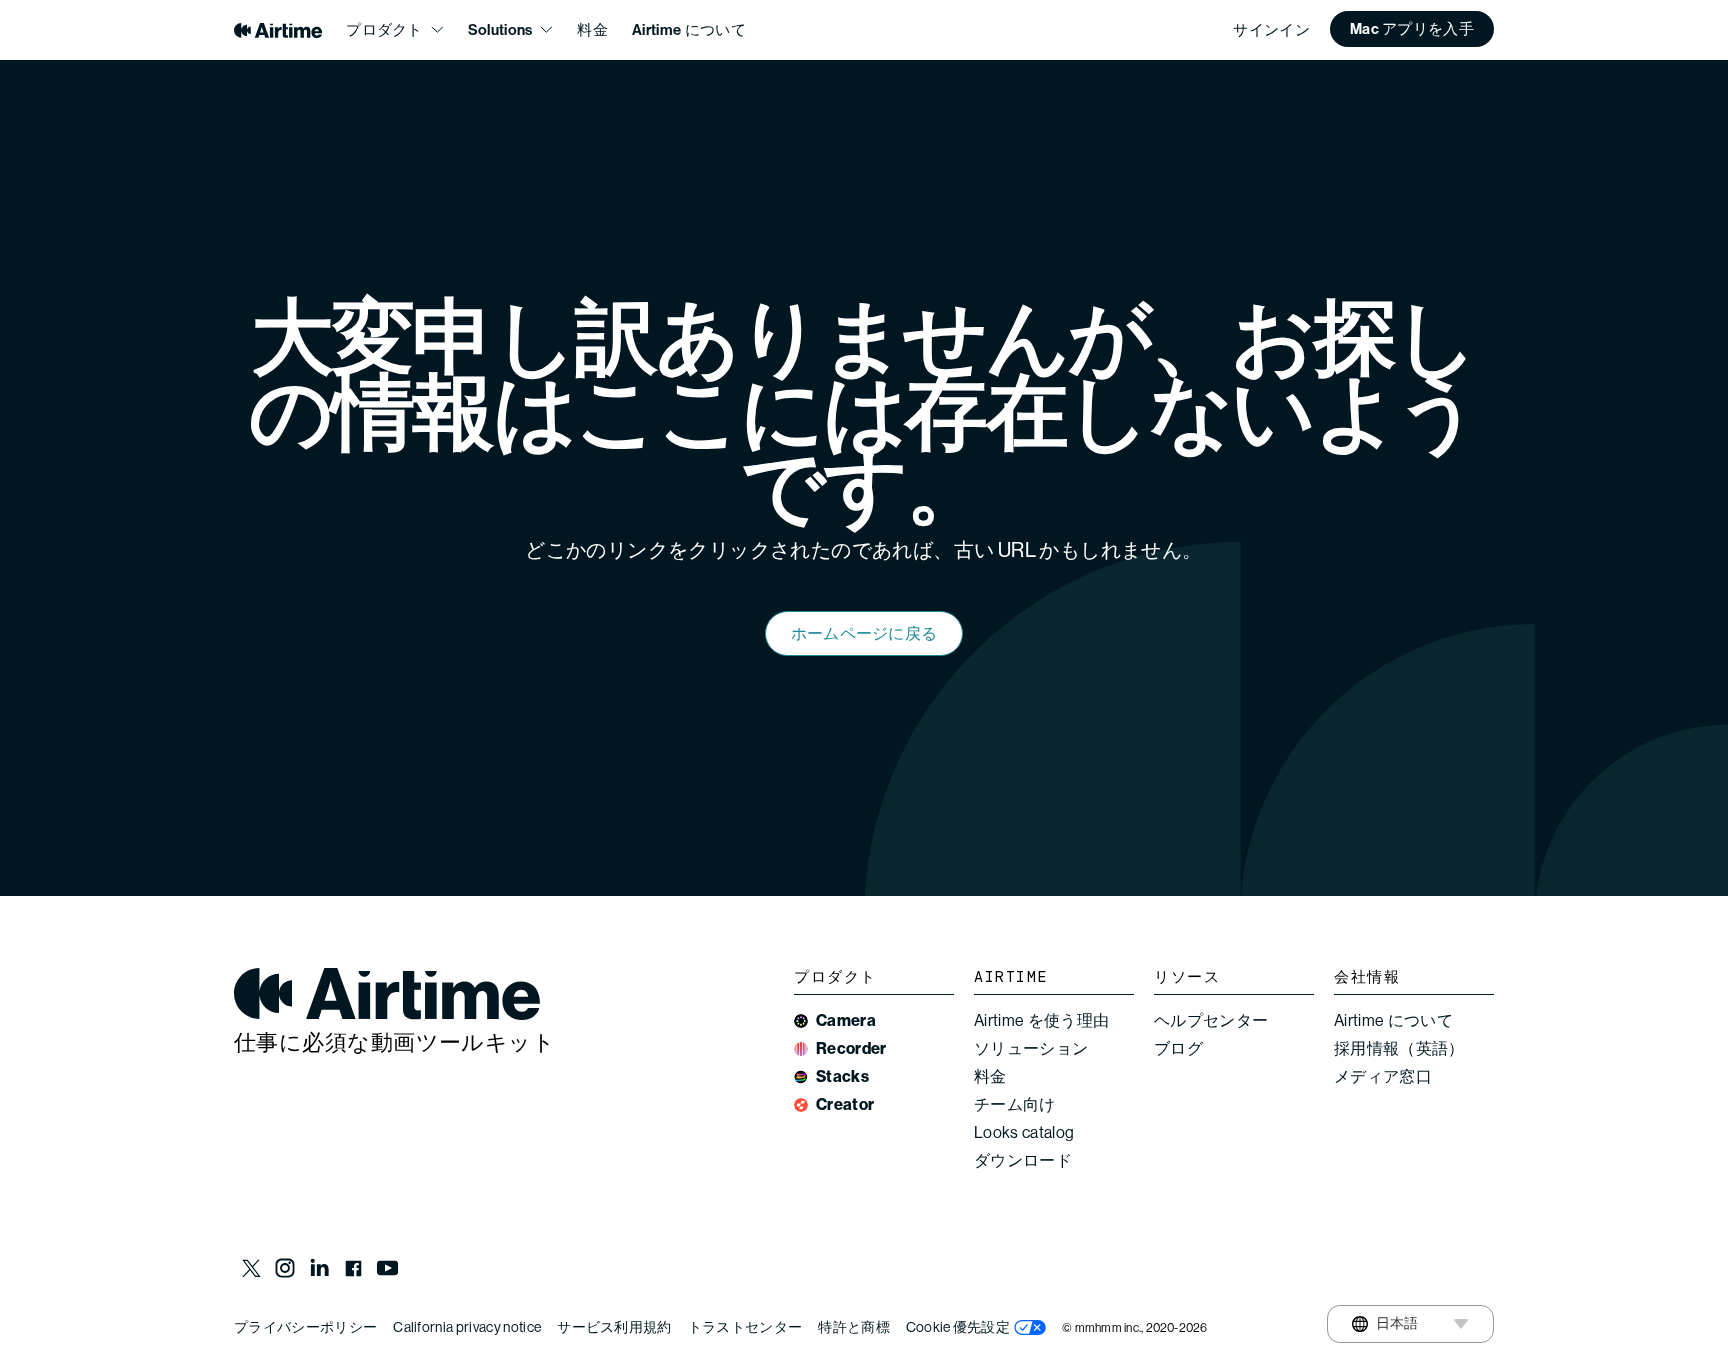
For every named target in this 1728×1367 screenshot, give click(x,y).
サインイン (1271, 30)
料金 (592, 30)
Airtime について (689, 30)
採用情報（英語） (1399, 1048)
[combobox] (1385, 1324)
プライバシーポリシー (305, 1327)
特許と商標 (854, 1327)
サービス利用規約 (614, 1327)
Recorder (851, 1048)
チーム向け (1015, 1104)
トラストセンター (745, 1327)
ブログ (1178, 1048)
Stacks (842, 1076)
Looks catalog (1024, 1132)
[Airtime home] (278, 30)
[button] (1412, 29)
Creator (845, 1104)
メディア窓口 (1383, 1076)
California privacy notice (467, 1327)
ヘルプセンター (1211, 1020)
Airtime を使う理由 (1041, 1020)
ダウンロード (1023, 1160)
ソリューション (1031, 1048)
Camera (846, 1020)
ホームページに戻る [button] (864, 633)
